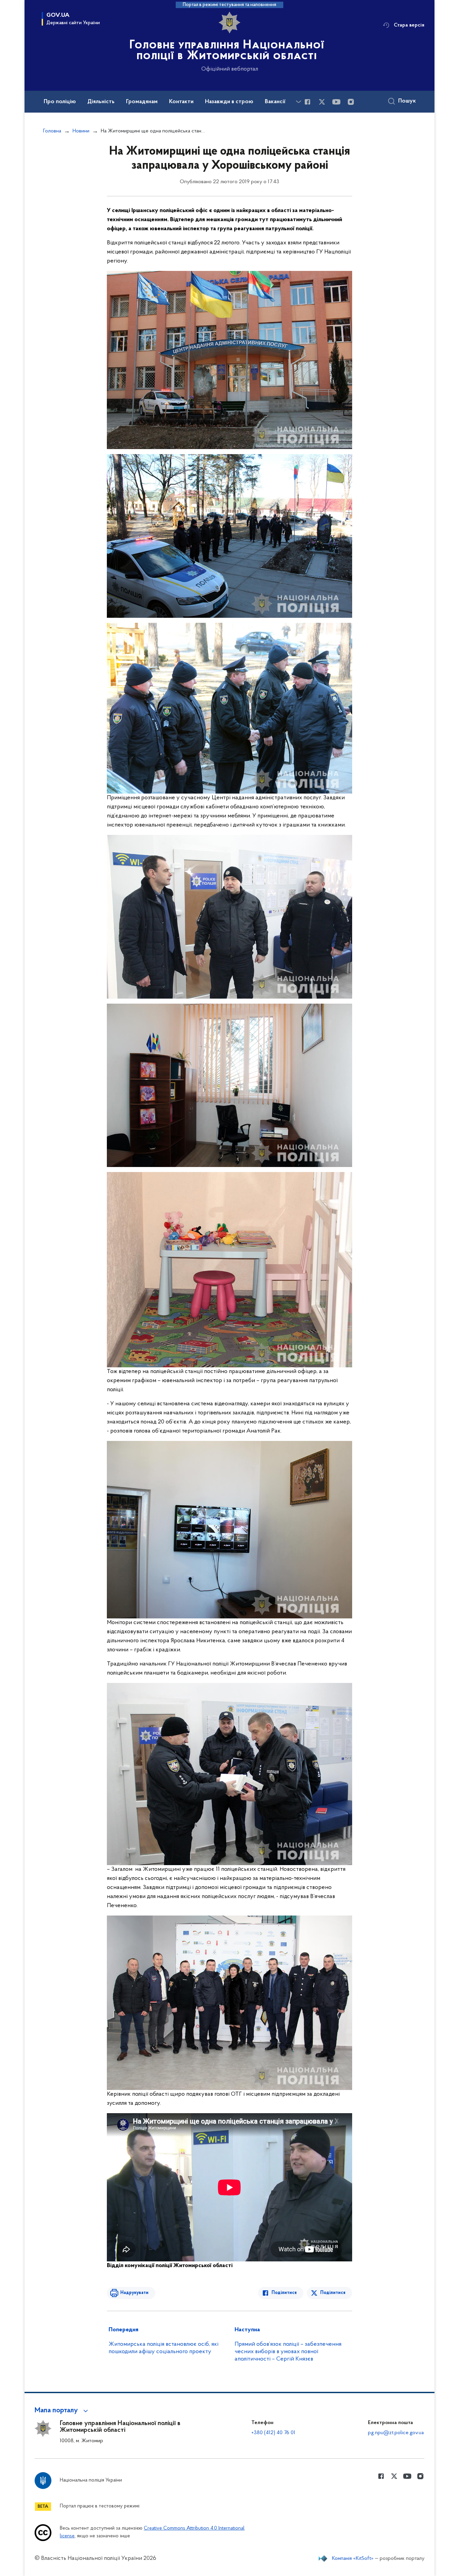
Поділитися (284, 2293)
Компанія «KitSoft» (353, 2559)
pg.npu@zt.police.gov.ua (396, 2433)
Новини (81, 131)
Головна (52, 131)
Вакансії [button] (275, 102)
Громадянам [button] (142, 102)
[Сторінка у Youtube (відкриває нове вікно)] (336, 102)
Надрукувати (134, 2293)
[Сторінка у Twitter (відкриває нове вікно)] (322, 102)
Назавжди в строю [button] (229, 102)
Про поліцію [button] (60, 102)
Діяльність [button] (101, 102)
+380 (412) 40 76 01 (273, 2433)
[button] (62, 2411)
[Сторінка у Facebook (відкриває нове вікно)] (307, 102)
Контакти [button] (181, 102)
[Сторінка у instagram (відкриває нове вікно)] (351, 102)
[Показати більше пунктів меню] (298, 102)
